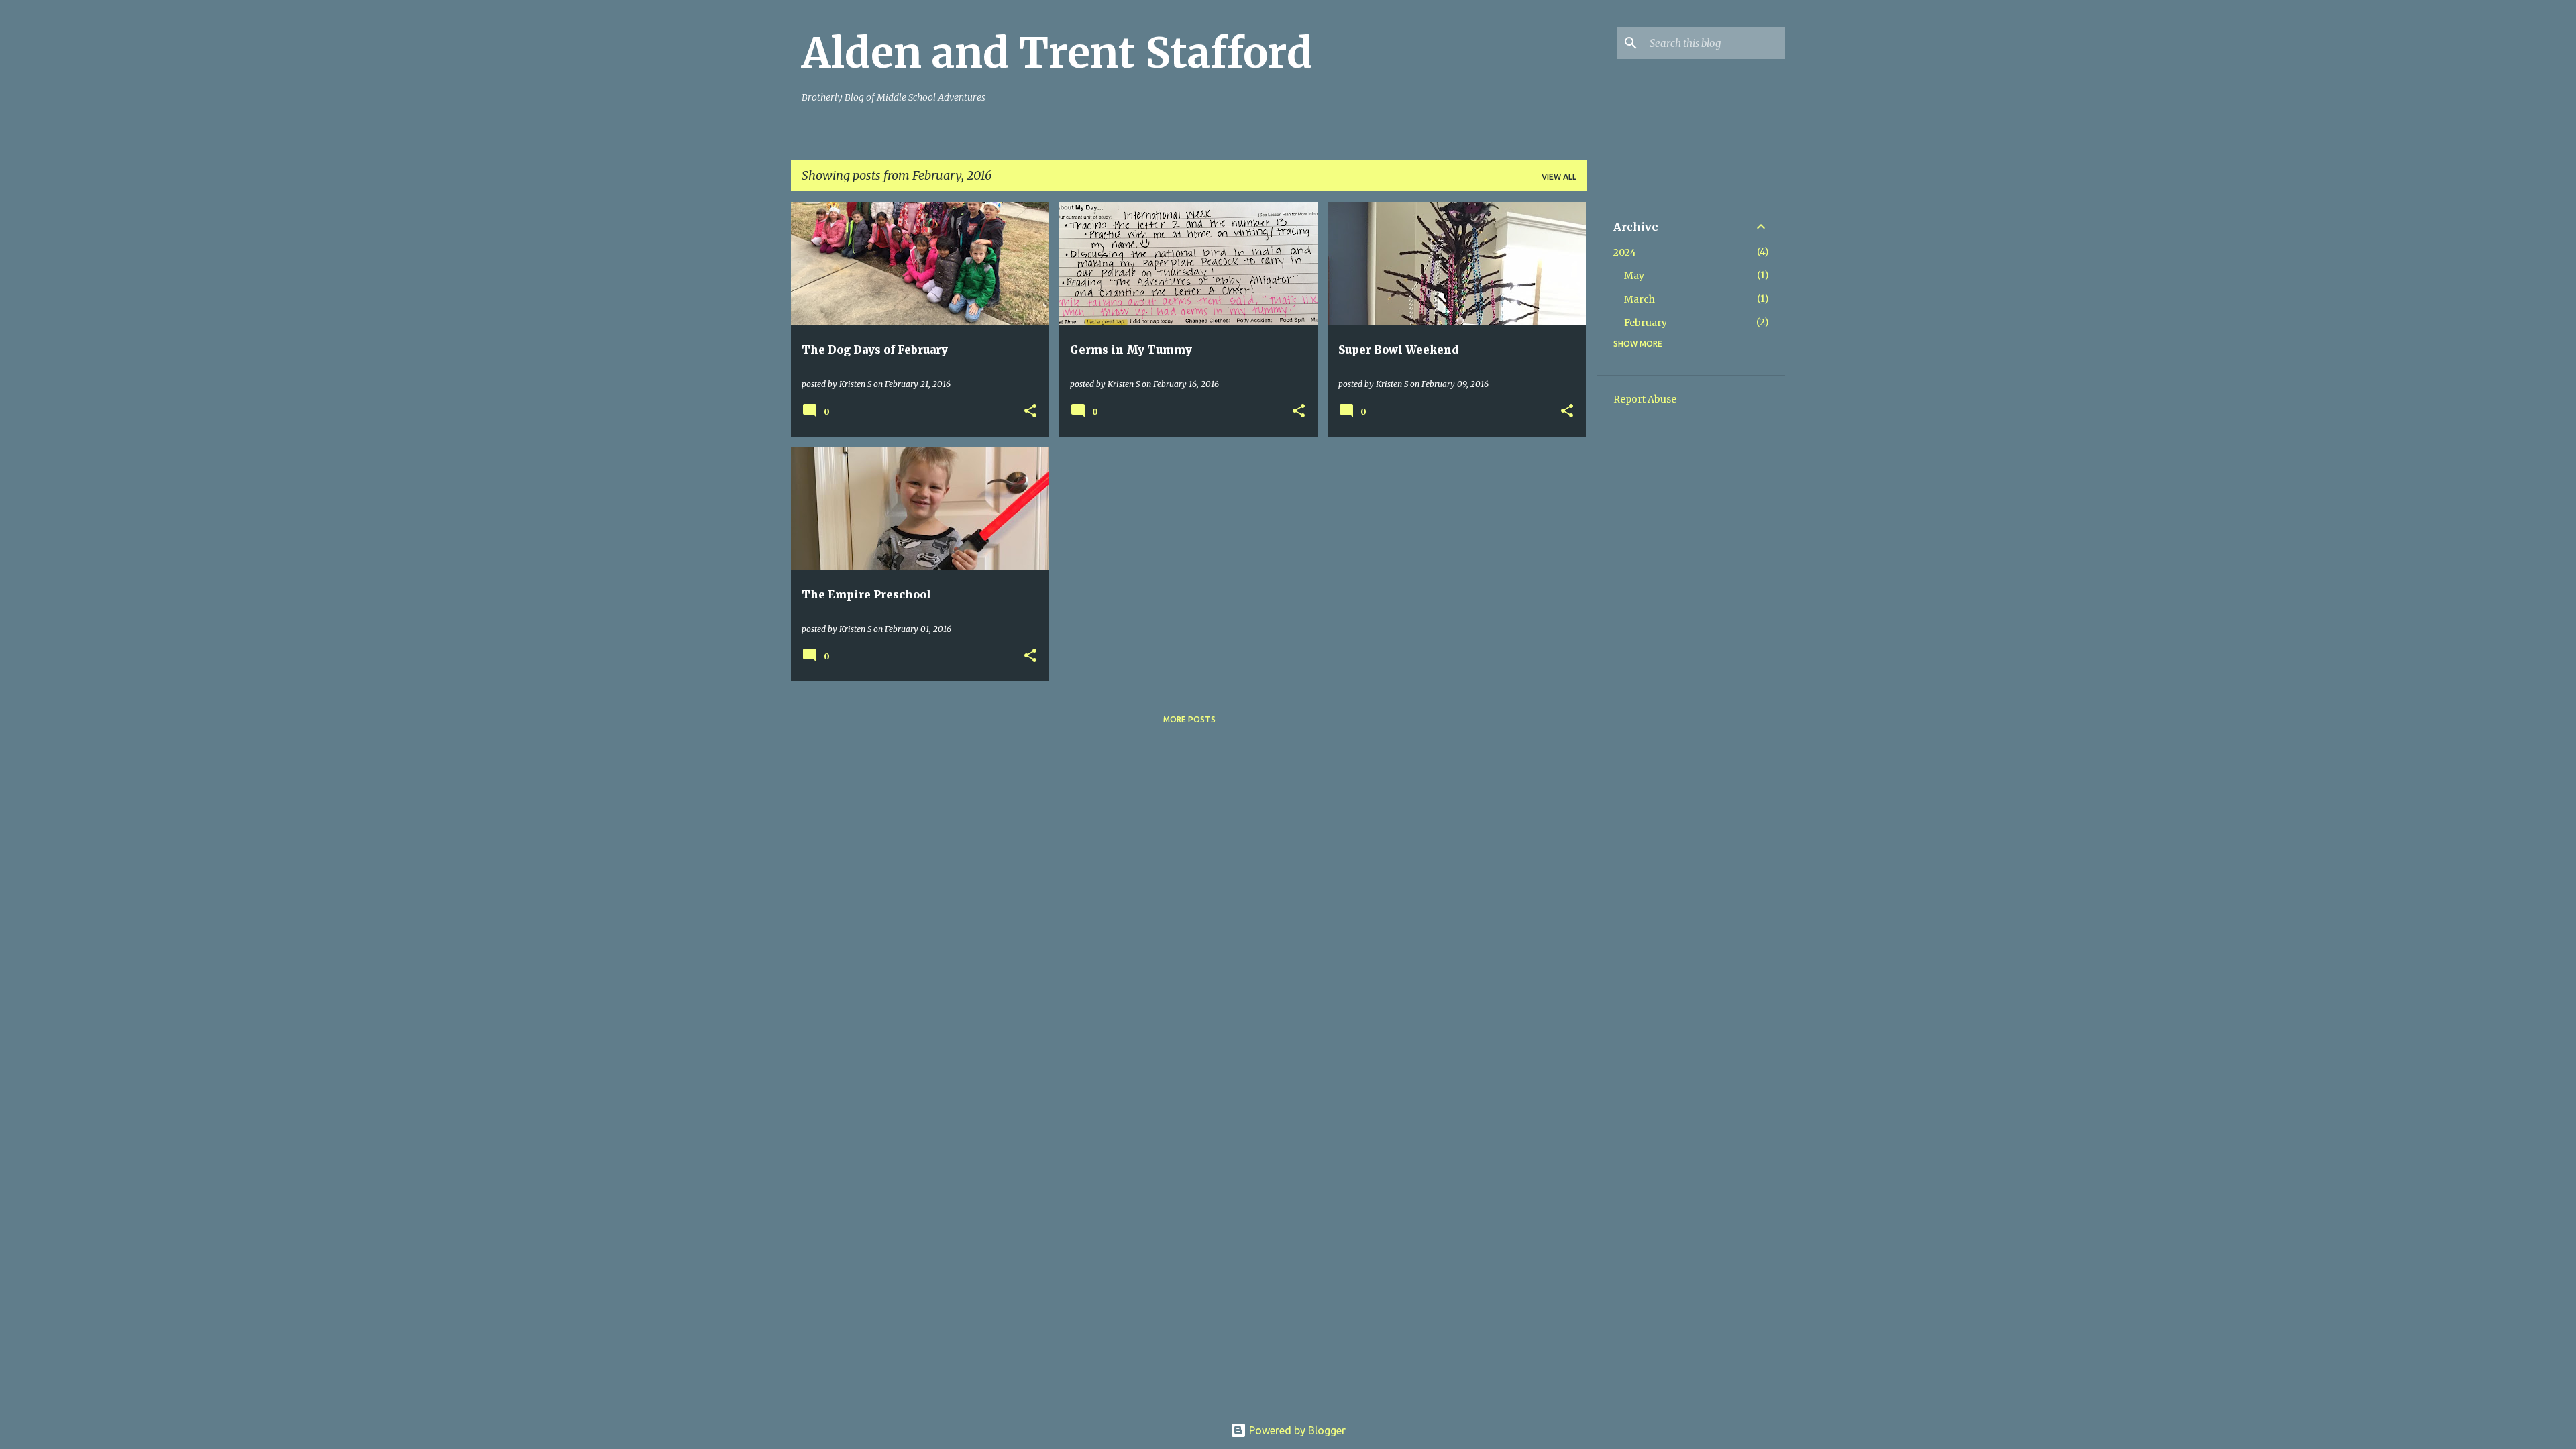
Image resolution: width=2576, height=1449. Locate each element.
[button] (1030, 412)
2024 (1625, 252)
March (1640, 299)
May (1634, 276)
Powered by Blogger (1296, 1430)
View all (1559, 177)
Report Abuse (1645, 399)
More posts (1189, 719)
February (1646, 323)
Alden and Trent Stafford (1057, 53)
